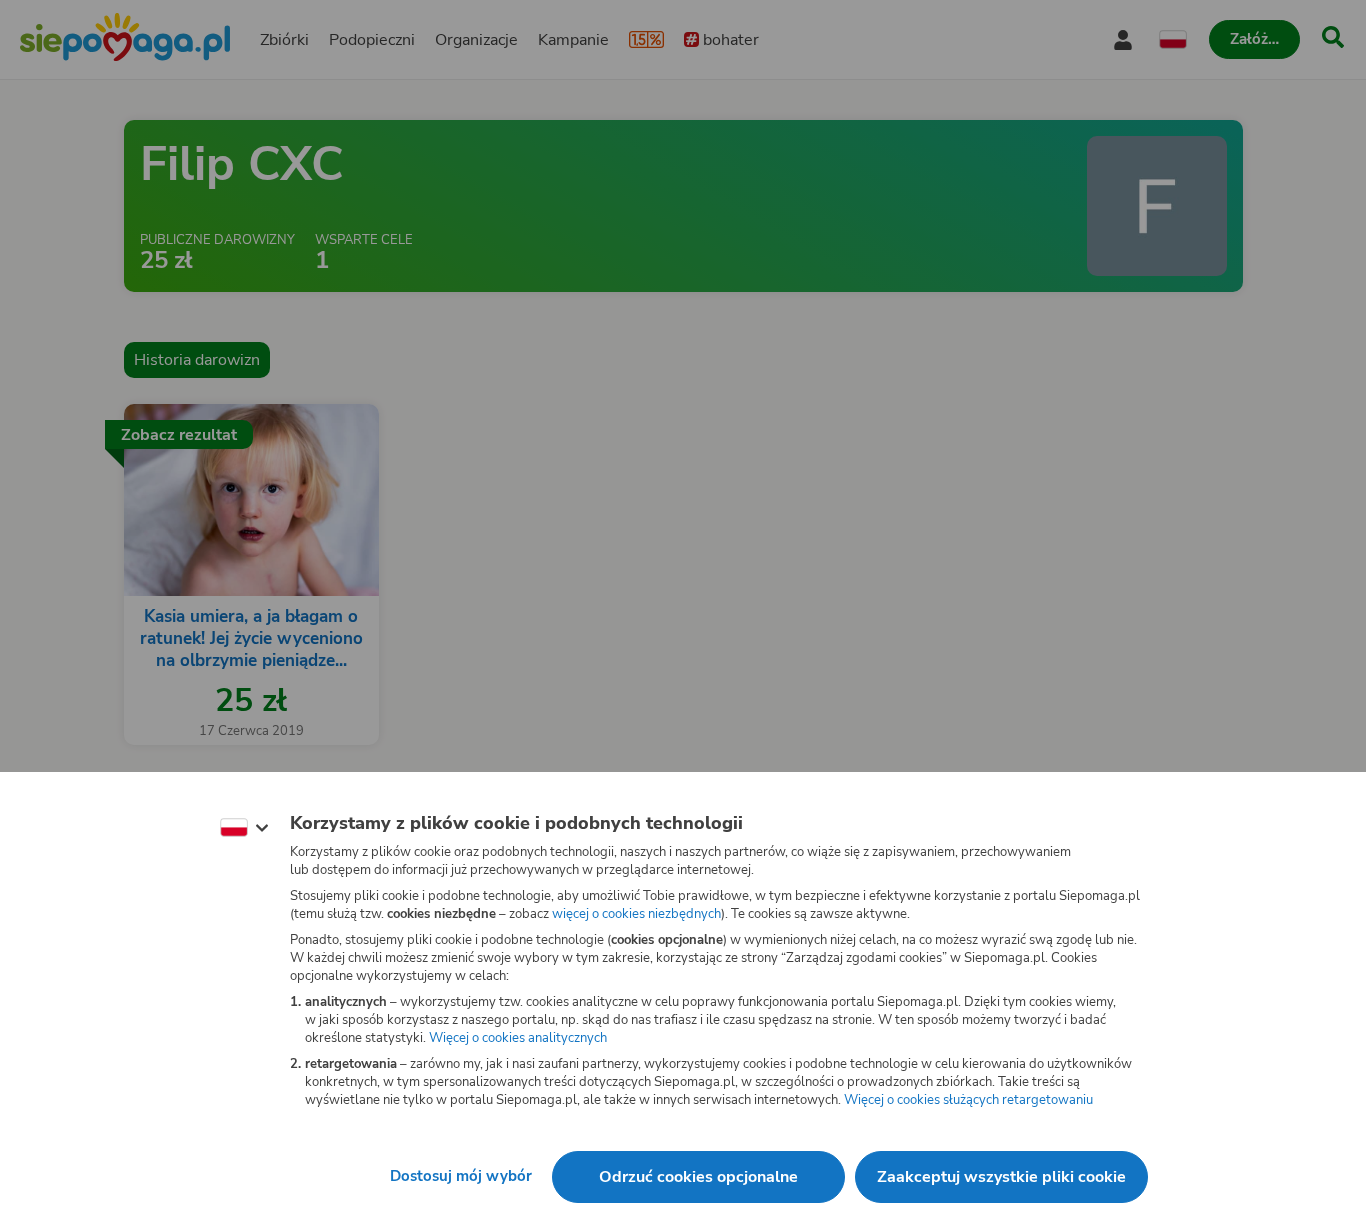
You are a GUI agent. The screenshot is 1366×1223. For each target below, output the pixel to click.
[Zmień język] (244, 828)
